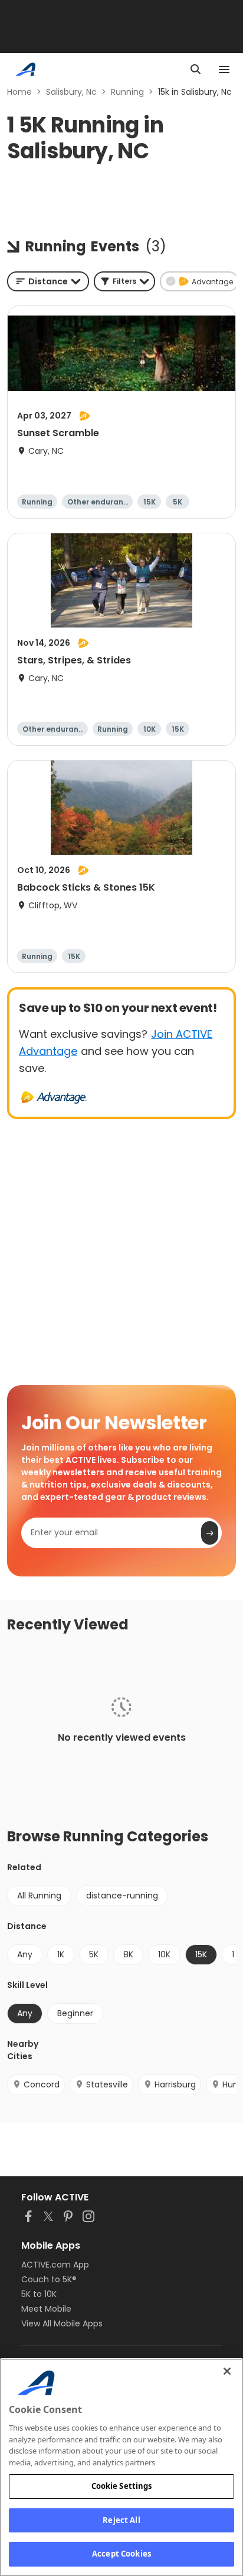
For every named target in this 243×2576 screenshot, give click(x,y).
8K (128, 1954)
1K (61, 1954)
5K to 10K (39, 2294)
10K (164, 1954)
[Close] (227, 2371)
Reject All (121, 2520)
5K (94, 1954)
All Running (39, 1896)
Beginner (75, 2013)
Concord (42, 2084)
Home (19, 92)
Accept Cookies (121, 2554)
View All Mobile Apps (62, 2323)
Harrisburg (175, 2084)
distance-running (122, 1896)
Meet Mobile (46, 2309)
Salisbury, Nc (71, 92)
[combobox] (48, 281)
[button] (124, 281)
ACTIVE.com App (55, 2265)
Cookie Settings (122, 2486)
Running (127, 92)
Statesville (107, 2084)
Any (25, 1954)
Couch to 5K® (49, 2279)
